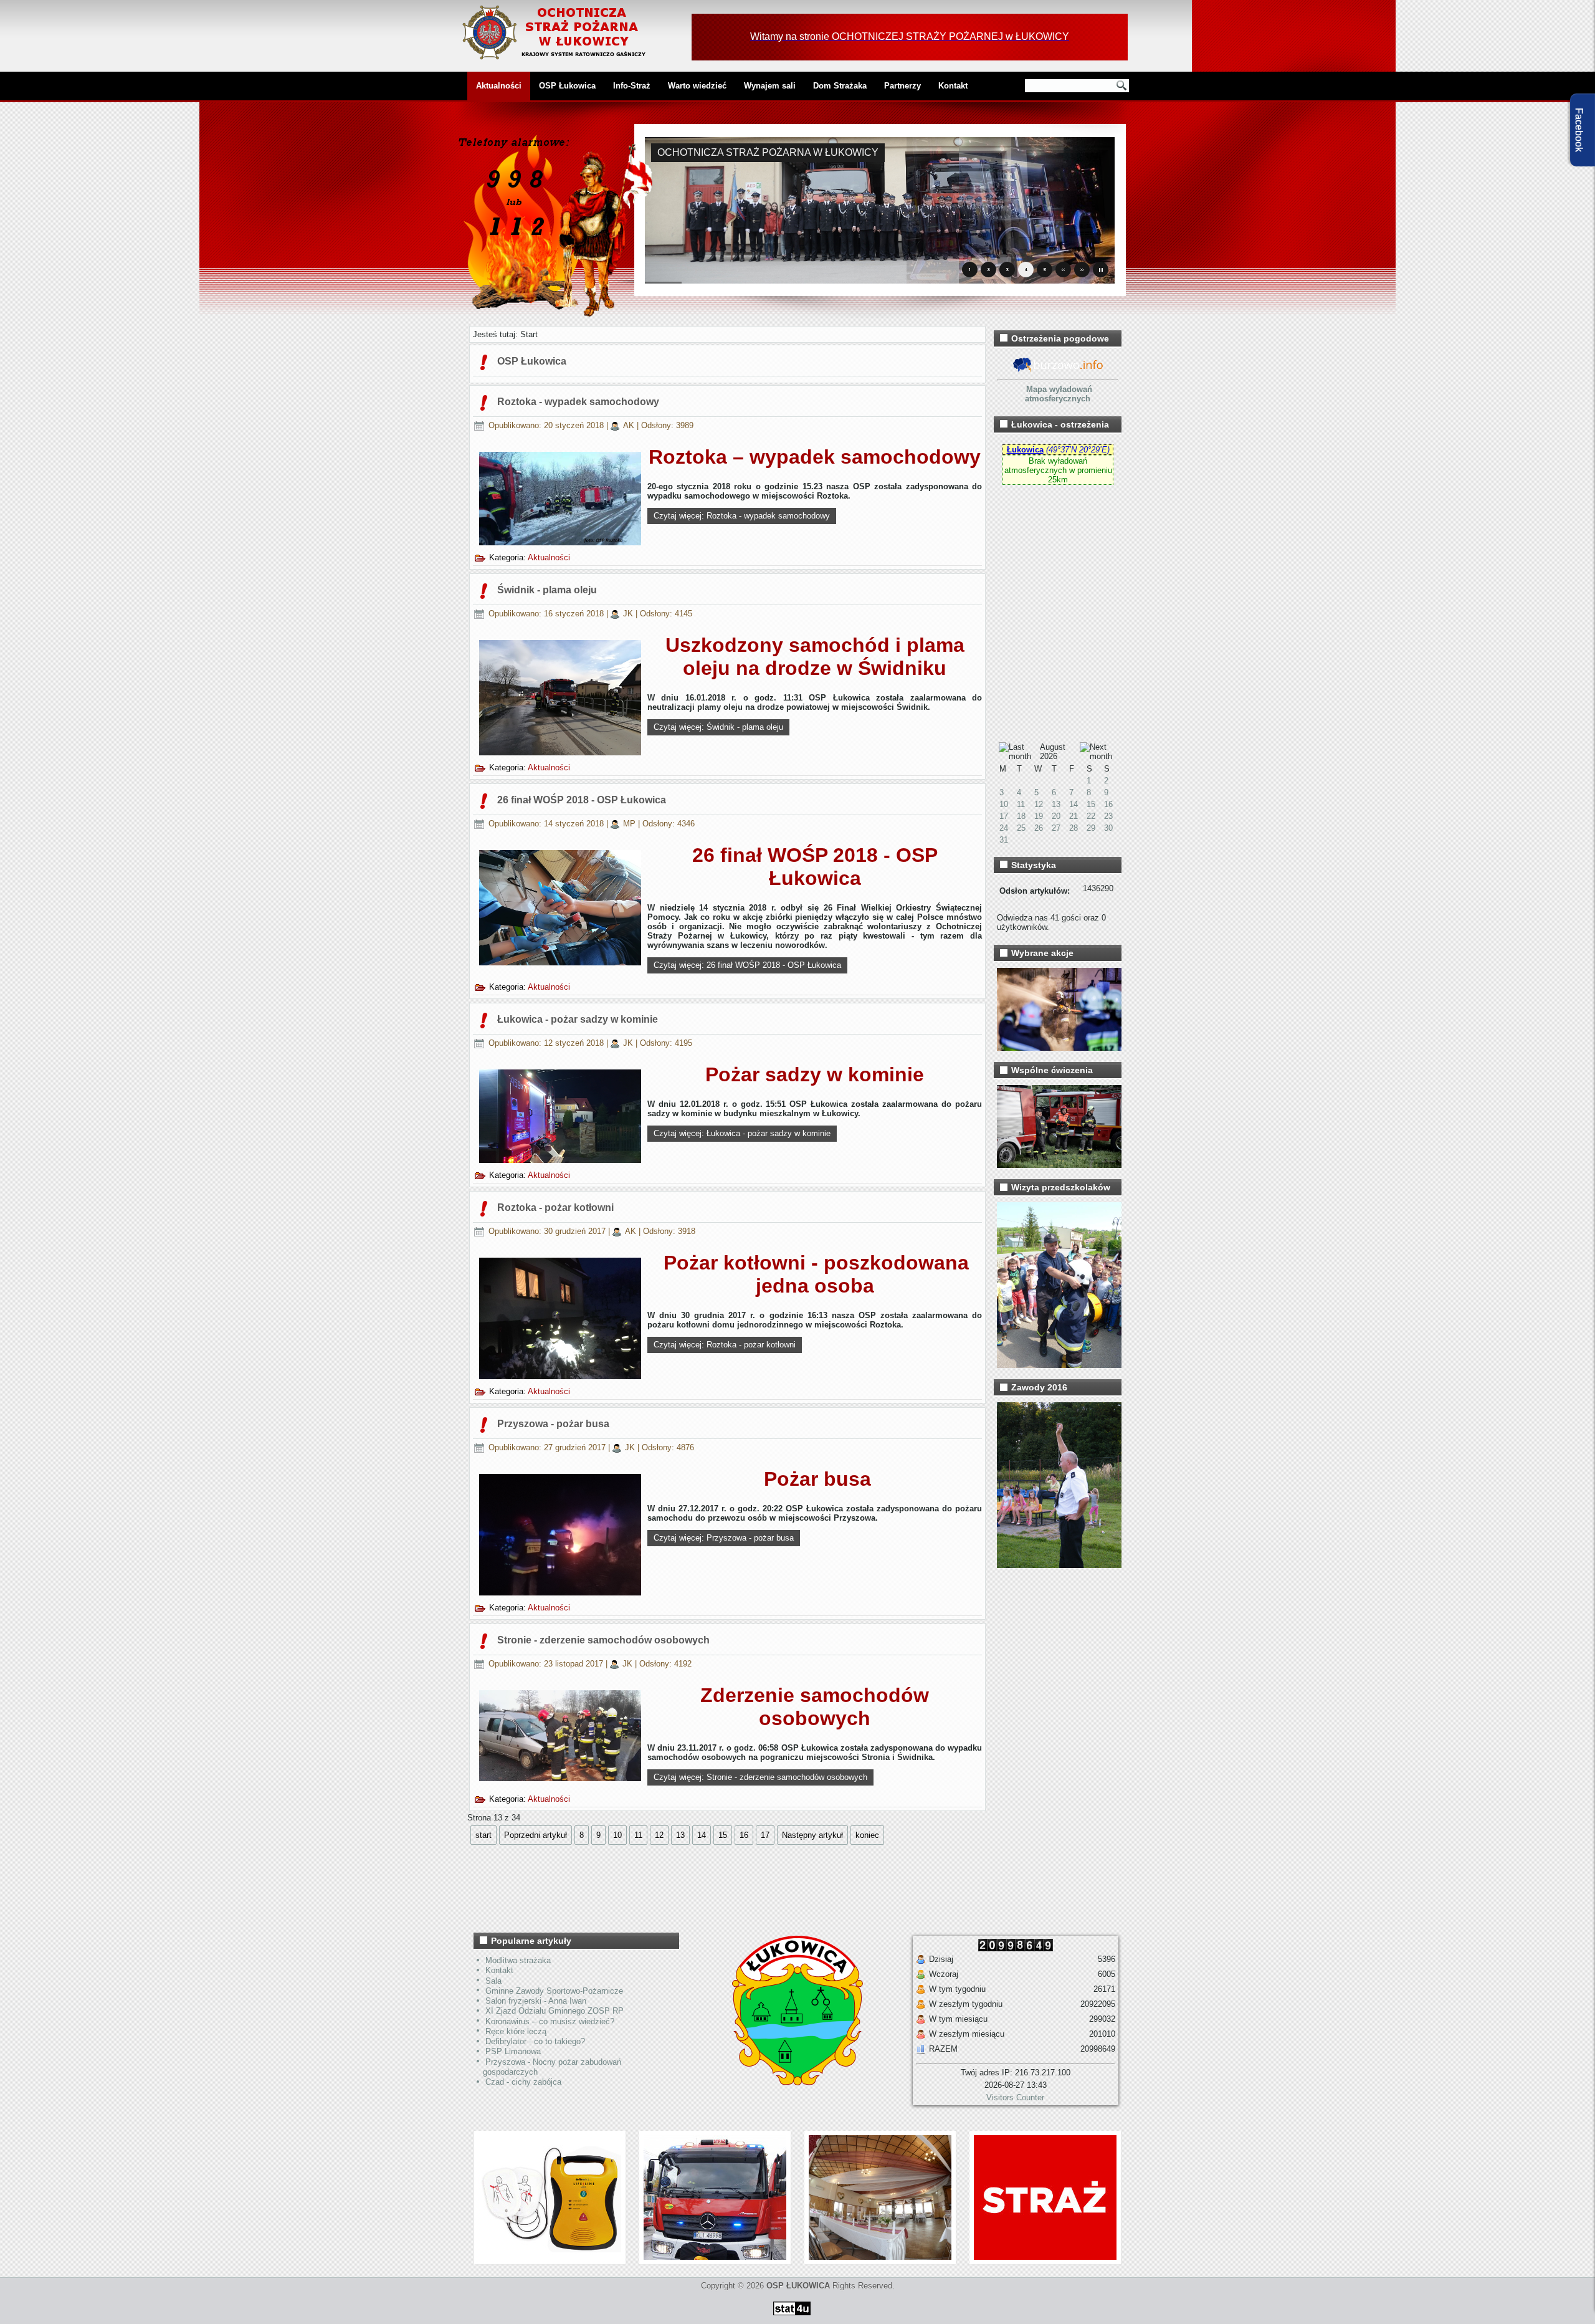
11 (638, 1835)
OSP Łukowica (567, 86)
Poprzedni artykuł (536, 1835)
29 (1091, 828)
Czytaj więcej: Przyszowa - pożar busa (724, 1538)
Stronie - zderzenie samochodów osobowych (603, 1640)
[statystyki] (792, 2317)
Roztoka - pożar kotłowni (555, 1207)
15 (723, 1835)
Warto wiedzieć (697, 86)
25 (1021, 828)
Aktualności (499, 86)
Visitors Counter (1015, 2097)
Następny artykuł (812, 1835)
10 (617, 1835)
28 (1074, 828)
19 (1039, 816)
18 (1021, 816)
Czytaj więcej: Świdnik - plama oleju (718, 727)
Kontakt (953, 86)
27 (1056, 828)
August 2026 (1053, 752)
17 (765, 1835)
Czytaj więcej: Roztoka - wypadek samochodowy (742, 516)
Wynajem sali (770, 86)
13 (1056, 804)
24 (1004, 828)
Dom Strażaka (840, 86)
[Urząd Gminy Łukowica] (791, 2083)
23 (1108, 816)
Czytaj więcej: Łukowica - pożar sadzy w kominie (742, 1133)
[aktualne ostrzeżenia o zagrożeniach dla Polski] (1058, 371)
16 (744, 1835)
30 (1108, 828)
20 (1056, 816)
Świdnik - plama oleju (547, 590)
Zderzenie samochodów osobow (815, 1707)
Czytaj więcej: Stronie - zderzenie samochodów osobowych (760, 1777)
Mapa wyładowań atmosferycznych (1059, 394)
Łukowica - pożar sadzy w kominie (578, 1019)
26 (1039, 828)
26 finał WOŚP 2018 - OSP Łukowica (582, 800)
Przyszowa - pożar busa (553, 1424)
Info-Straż (632, 86)
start (483, 1835)
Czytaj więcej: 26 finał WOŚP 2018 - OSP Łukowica (747, 965)
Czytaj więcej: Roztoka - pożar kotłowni (725, 1345)
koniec (867, 1835)
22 (1091, 816)
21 (1074, 816)
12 (659, 1835)
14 (702, 1835)
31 (1004, 840)
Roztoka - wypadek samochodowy (578, 402)
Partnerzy (902, 86)
